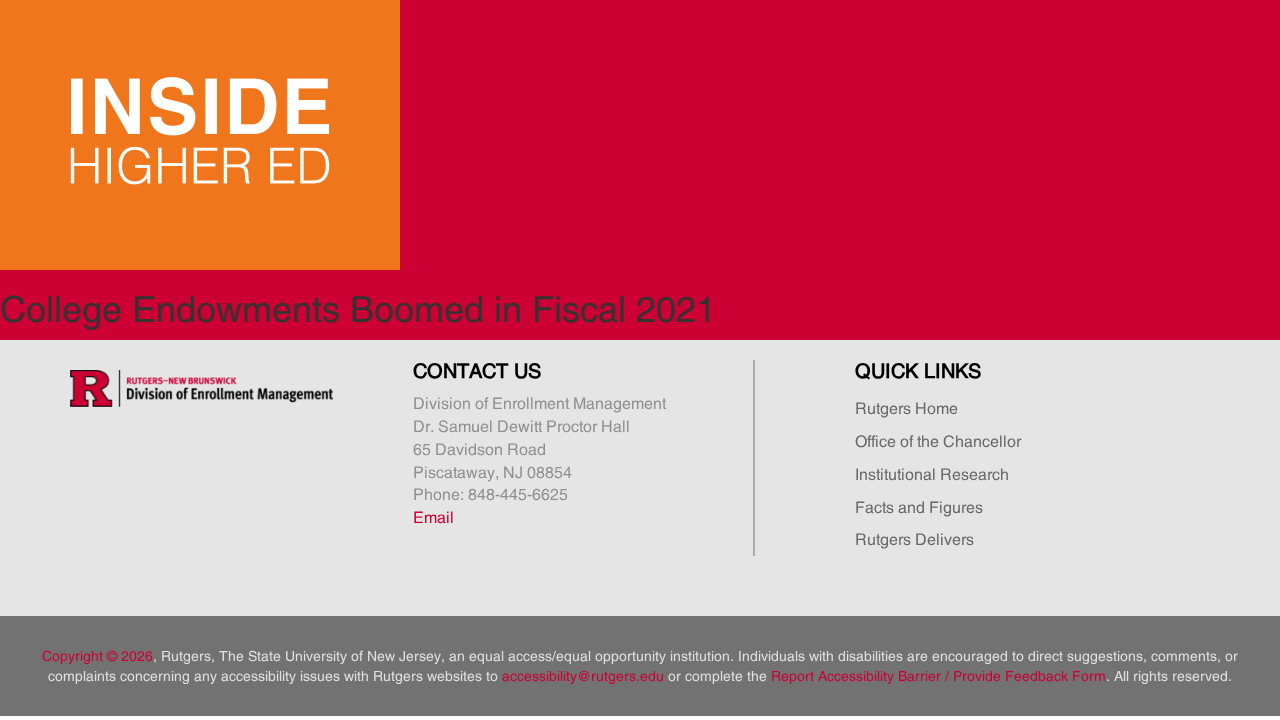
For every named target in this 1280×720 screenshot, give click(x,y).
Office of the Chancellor (938, 441)
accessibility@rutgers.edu (583, 676)
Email (433, 517)
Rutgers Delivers (914, 539)
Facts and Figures (919, 507)
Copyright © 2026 (97, 656)
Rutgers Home (906, 408)
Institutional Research (932, 474)
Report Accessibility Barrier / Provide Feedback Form (938, 676)
